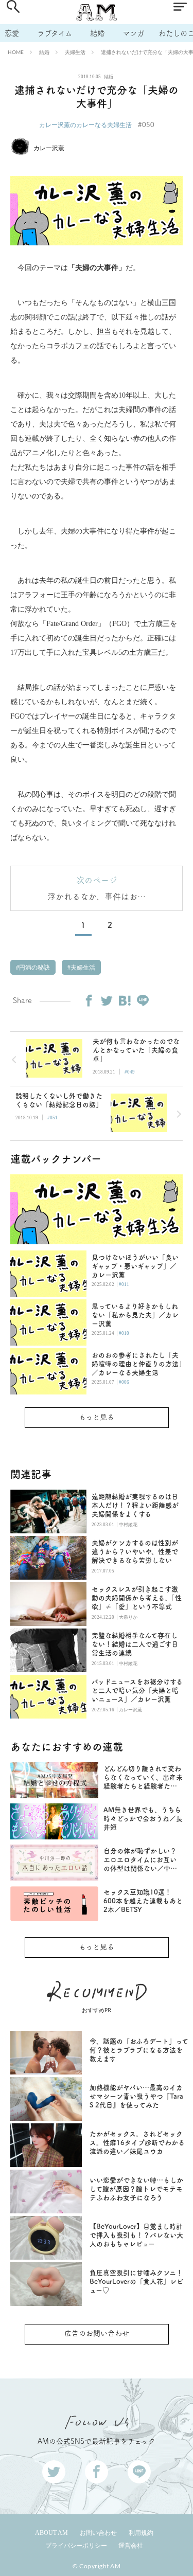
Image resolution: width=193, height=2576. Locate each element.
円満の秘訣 (34, 968)
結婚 (97, 33)
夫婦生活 (75, 52)
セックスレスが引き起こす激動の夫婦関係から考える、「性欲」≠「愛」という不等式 (137, 1598)
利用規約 (141, 2533)
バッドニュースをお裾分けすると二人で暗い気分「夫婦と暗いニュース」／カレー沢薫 (137, 1690)
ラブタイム (55, 33)
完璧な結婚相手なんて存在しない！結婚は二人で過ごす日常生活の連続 (135, 1644)
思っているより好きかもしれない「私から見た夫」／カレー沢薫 (135, 1315)
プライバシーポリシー (76, 2546)
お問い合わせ (98, 2533)
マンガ (133, 33)
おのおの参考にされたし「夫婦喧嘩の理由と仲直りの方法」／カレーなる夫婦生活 (137, 1364)
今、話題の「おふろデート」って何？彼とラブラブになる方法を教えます (139, 2050)
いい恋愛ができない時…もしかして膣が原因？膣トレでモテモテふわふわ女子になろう (136, 2189)
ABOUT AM (51, 2533)
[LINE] (143, 1000)
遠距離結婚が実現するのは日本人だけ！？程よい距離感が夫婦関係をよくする (135, 1505)
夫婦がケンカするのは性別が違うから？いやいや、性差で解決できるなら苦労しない (135, 1552)
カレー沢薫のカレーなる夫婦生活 (85, 125)
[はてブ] (125, 1000)
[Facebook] (89, 1000)
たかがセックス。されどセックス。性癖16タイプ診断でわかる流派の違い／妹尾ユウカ (137, 2143)
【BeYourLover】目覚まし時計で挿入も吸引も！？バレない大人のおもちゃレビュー (136, 2235)
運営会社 (131, 2546)
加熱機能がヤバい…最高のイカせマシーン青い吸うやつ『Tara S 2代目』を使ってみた (136, 2096)
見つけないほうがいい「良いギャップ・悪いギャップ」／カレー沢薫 (135, 1266)
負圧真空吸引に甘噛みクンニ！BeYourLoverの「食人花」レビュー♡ (136, 2282)
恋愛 (12, 33)
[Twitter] (107, 1000)
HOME (16, 52)
